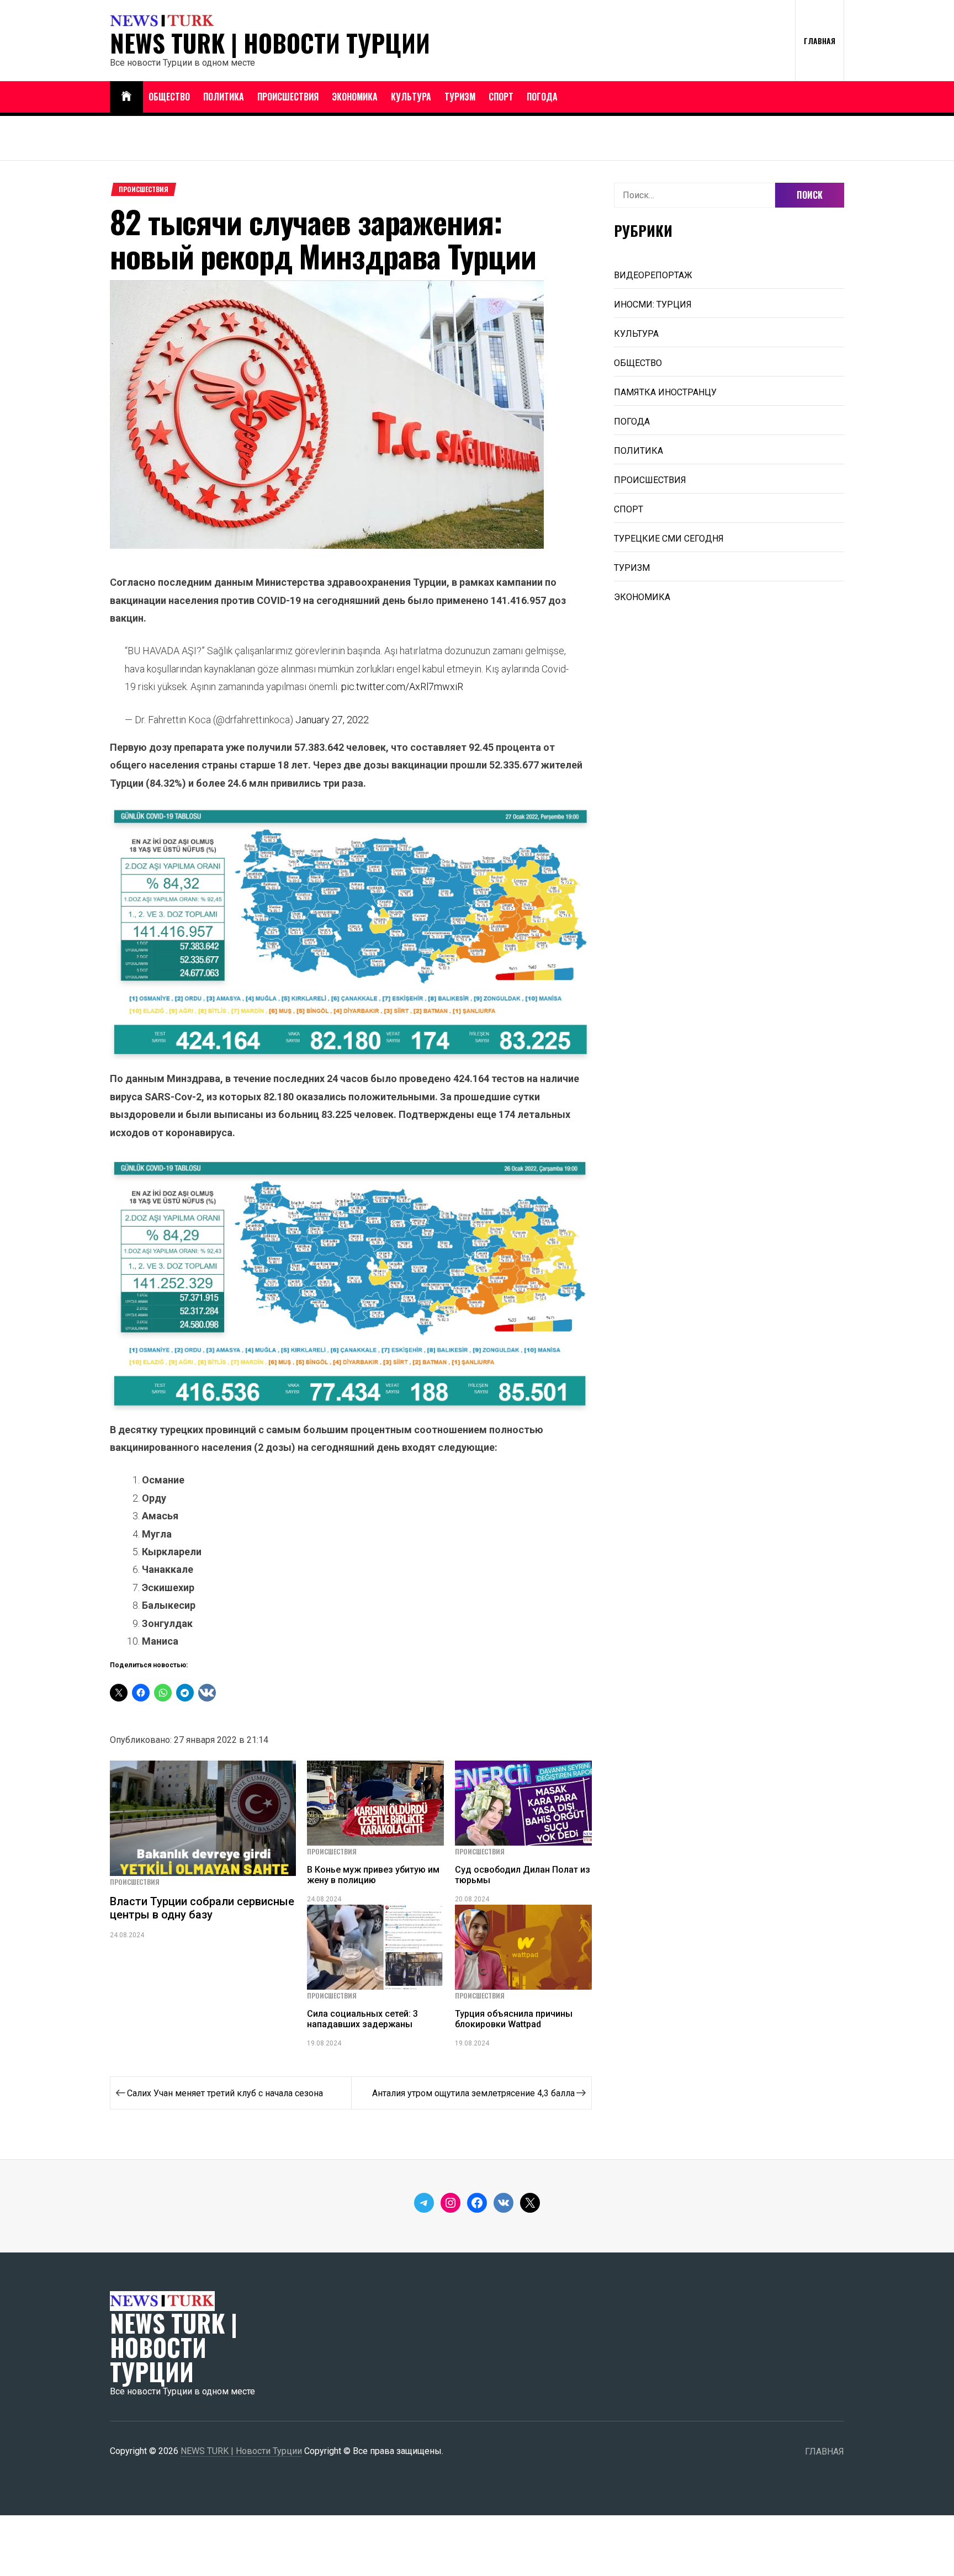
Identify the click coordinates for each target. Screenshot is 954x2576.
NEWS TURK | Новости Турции (270, 43)
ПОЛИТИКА (224, 97)
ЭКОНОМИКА (355, 97)
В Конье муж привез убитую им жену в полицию (373, 1875)
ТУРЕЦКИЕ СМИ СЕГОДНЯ (669, 539)
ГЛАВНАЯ (820, 41)
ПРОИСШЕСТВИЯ (288, 97)
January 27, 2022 (332, 720)
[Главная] (126, 97)
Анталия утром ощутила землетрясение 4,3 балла (473, 2093)
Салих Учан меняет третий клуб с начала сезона (225, 2093)
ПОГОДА (542, 97)
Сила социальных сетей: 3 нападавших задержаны (362, 2019)
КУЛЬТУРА (411, 97)
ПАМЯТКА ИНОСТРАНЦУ (665, 392)
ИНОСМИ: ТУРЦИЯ (653, 304)
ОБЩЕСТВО (169, 97)
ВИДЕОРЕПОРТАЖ (653, 275)
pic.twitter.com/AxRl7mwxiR (402, 687)
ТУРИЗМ (460, 97)
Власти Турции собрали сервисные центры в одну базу (202, 1908)
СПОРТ (501, 97)
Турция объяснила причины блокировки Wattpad (514, 2019)
